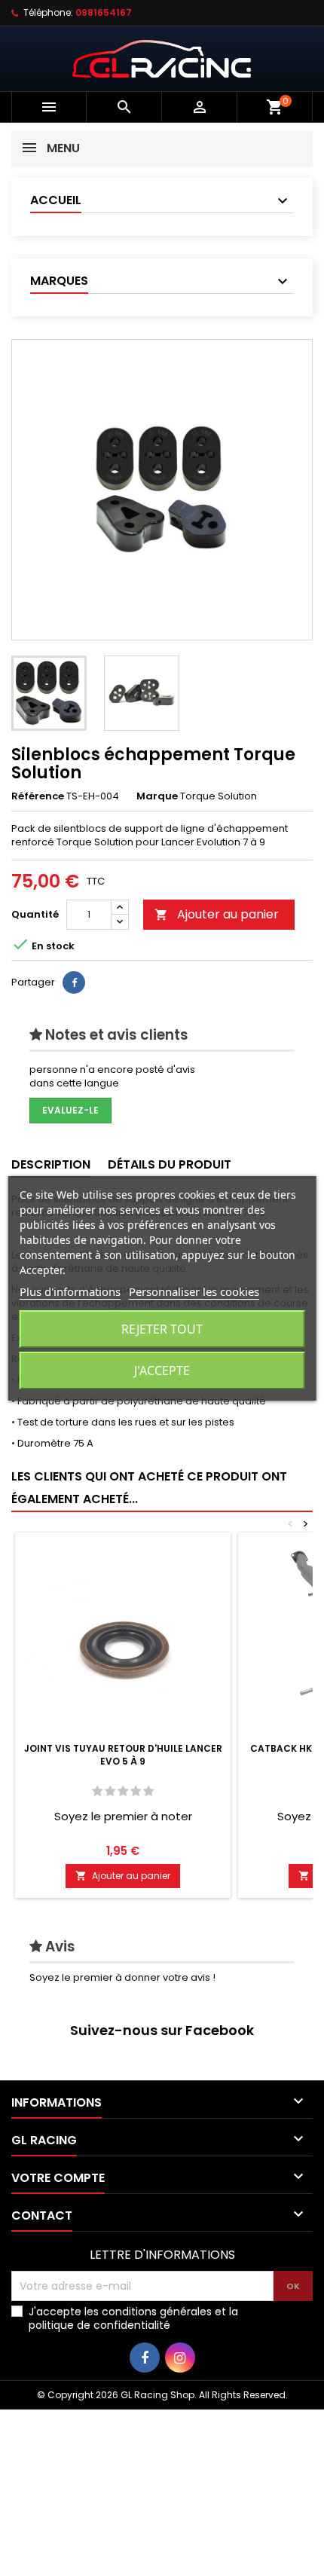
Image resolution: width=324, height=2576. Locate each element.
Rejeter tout (162, 1329)
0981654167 (104, 12)
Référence (38, 796)
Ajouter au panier (217, 914)
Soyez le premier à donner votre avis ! (122, 1977)
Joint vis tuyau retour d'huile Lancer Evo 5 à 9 (123, 1755)
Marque (157, 796)
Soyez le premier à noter (123, 1816)
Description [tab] (51, 1164)
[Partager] (74, 982)
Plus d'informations (70, 1291)
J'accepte (162, 1371)
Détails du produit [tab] (170, 1164)
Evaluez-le (70, 1110)
